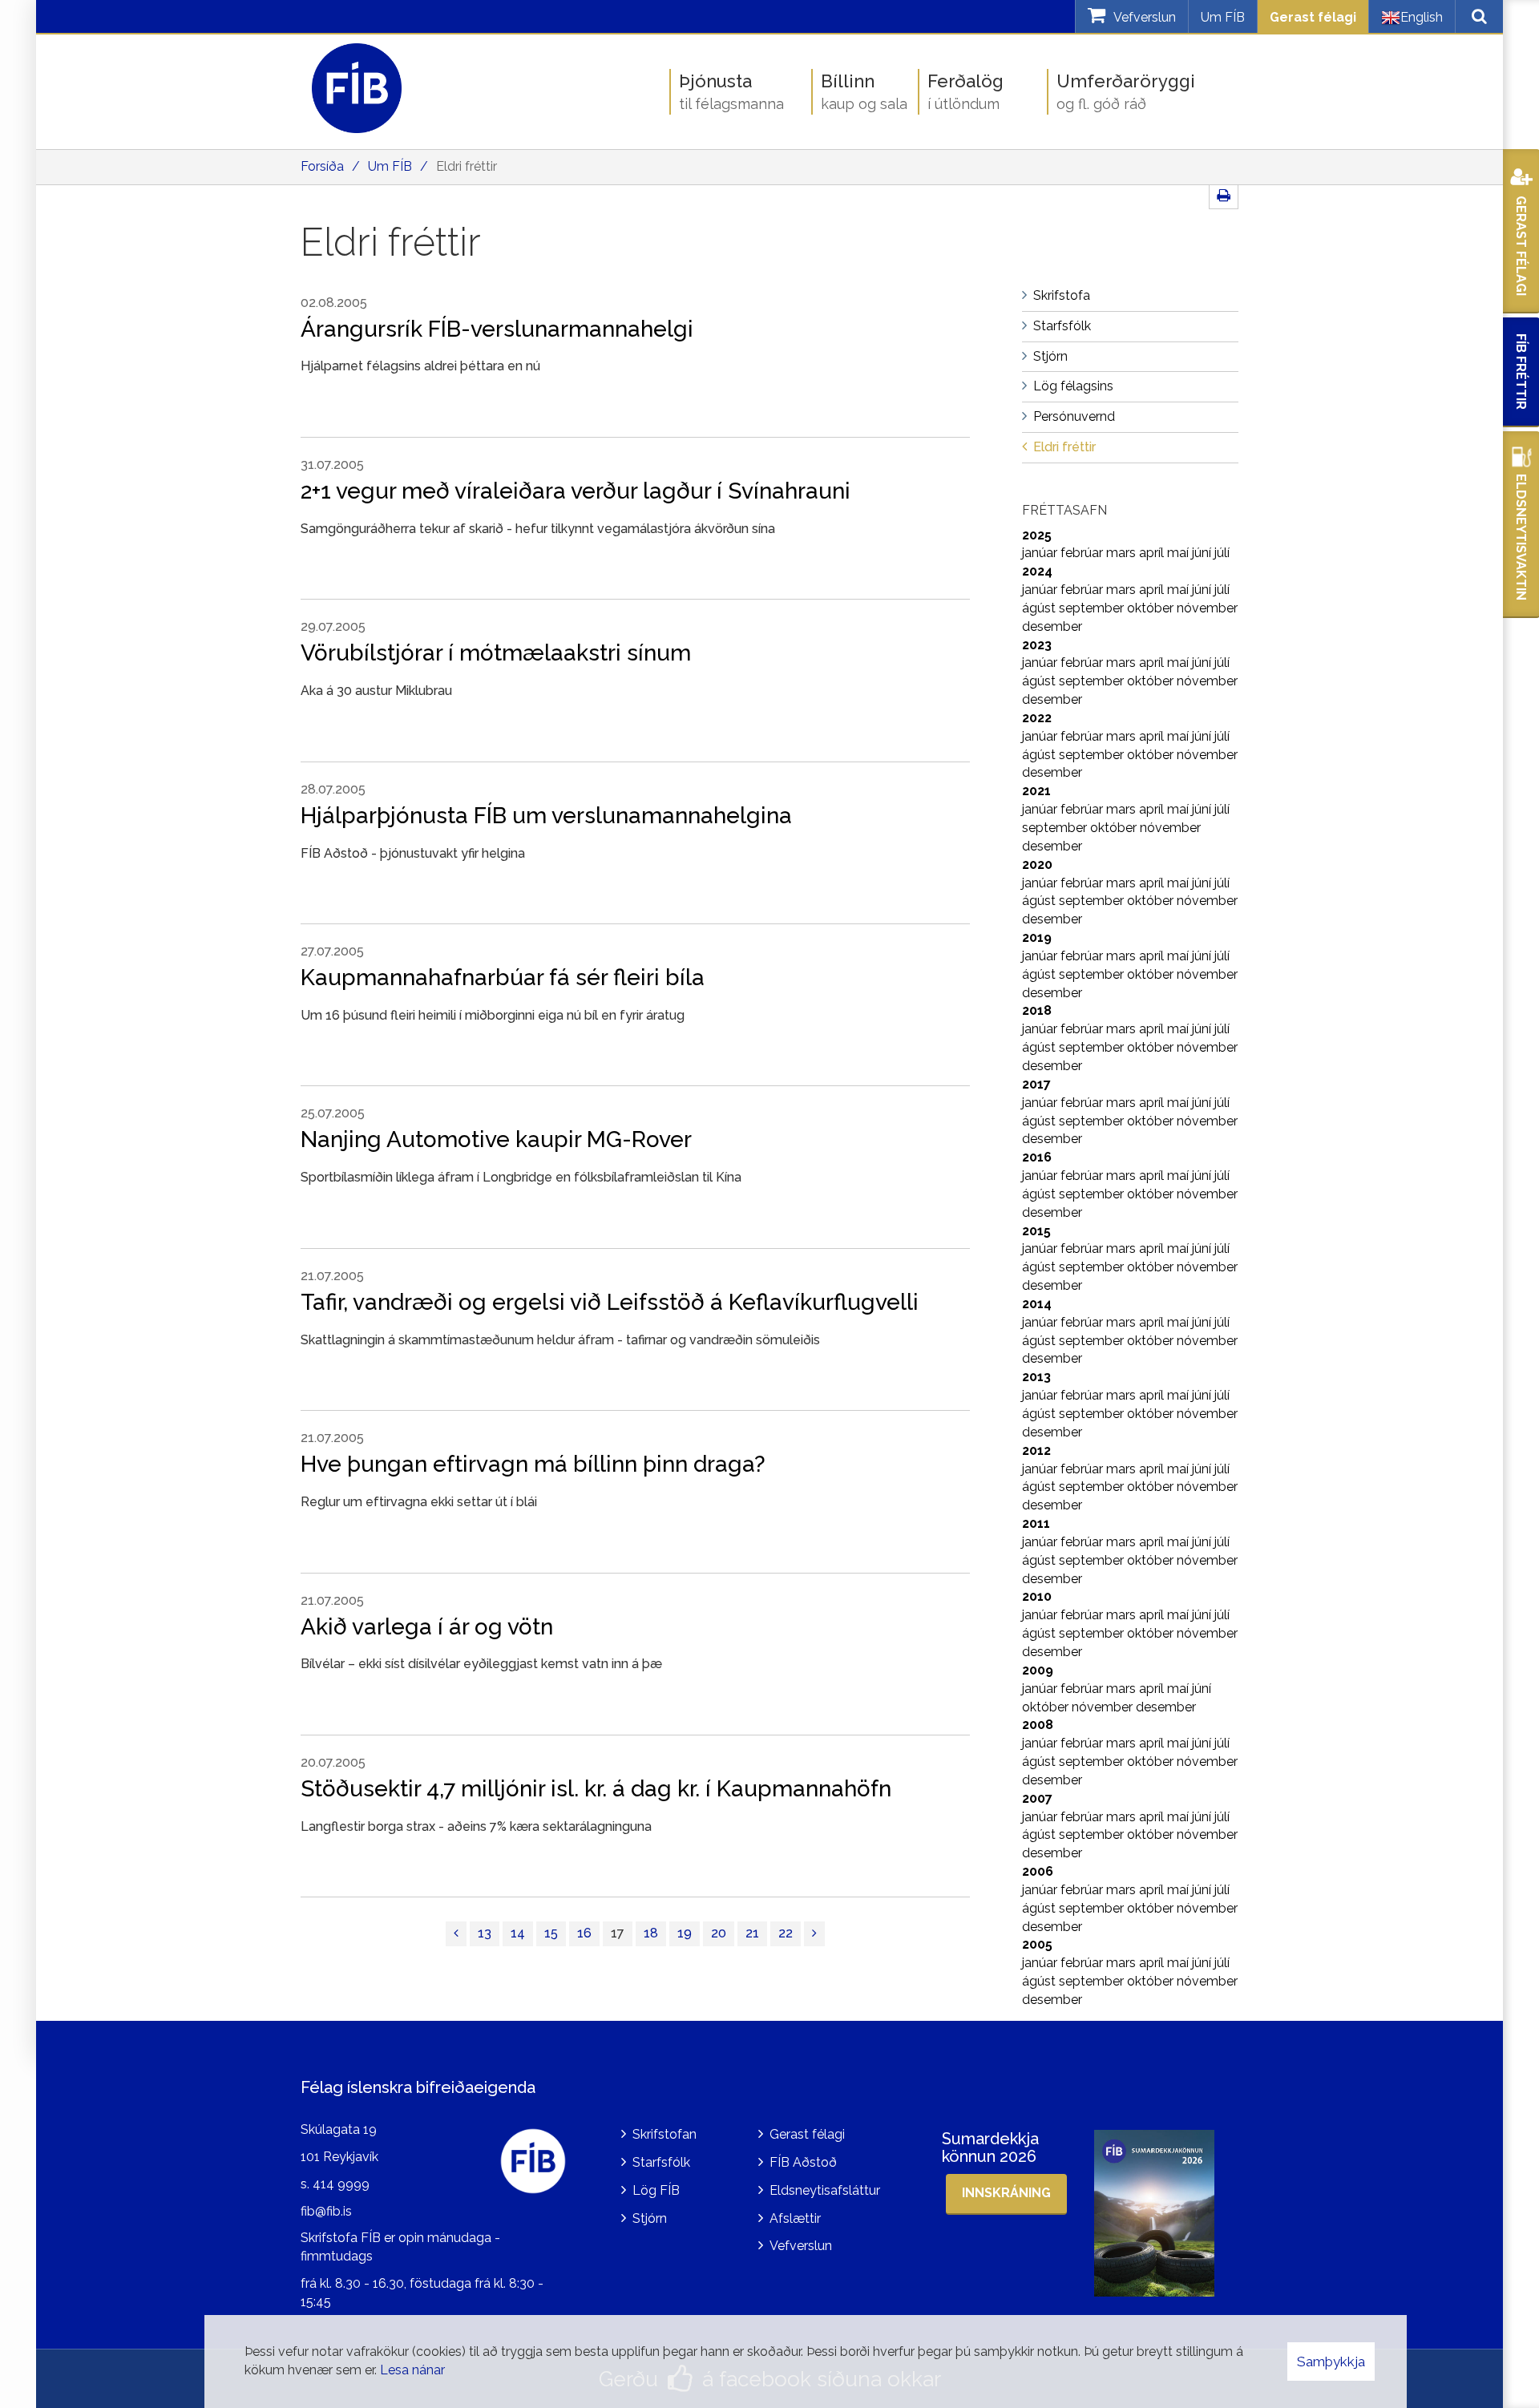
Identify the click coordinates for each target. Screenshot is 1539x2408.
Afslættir (795, 2218)
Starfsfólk (661, 2162)
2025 (1037, 535)
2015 (1036, 1231)
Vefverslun (801, 2246)
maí (1179, 553)
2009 (1038, 1670)
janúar (1041, 553)
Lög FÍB (656, 2190)
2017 (1036, 1084)
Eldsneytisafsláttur (825, 2190)
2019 (1037, 937)
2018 (1037, 1010)
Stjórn (650, 2218)
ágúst (1040, 608)
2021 (1036, 791)
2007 (1037, 1798)
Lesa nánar (412, 2370)
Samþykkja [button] (1331, 2362)
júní (1203, 553)
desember (1052, 626)
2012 (1036, 1450)
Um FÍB (1223, 17)
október (1152, 608)
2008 (1038, 1725)
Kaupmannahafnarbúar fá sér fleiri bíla (503, 978)
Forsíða (322, 166)
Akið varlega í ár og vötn (427, 1627)
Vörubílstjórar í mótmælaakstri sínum (496, 653)
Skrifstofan (664, 2134)
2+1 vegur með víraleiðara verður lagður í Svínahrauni (576, 491)
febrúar (1083, 553)
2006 (1038, 1871)
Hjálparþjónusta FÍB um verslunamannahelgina (546, 816)
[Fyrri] (456, 1934)
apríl (1153, 553)
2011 (1036, 1523)
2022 (1037, 718)
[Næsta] (814, 1934)
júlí (1222, 553)
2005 (1037, 1944)
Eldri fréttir (467, 166)
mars (1123, 553)
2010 (1037, 1596)
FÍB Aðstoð (803, 2162)
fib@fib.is (326, 2211)
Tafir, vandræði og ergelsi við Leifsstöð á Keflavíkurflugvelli (610, 1302)
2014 (1037, 1304)
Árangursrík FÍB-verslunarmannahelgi (497, 329)
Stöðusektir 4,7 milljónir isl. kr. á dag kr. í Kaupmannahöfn (596, 1789)
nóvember (1207, 608)
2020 (1037, 865)
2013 (1036, 1377)
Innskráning (1006, 2193)
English (1422, 17)
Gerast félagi (1313, 17)
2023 (1037, 645)
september (1093, 608)
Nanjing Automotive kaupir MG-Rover (496, 1139)
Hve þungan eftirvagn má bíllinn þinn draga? (533, 1464)
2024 (1037, 571)
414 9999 (341, 2184)
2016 (1037, 1157)
